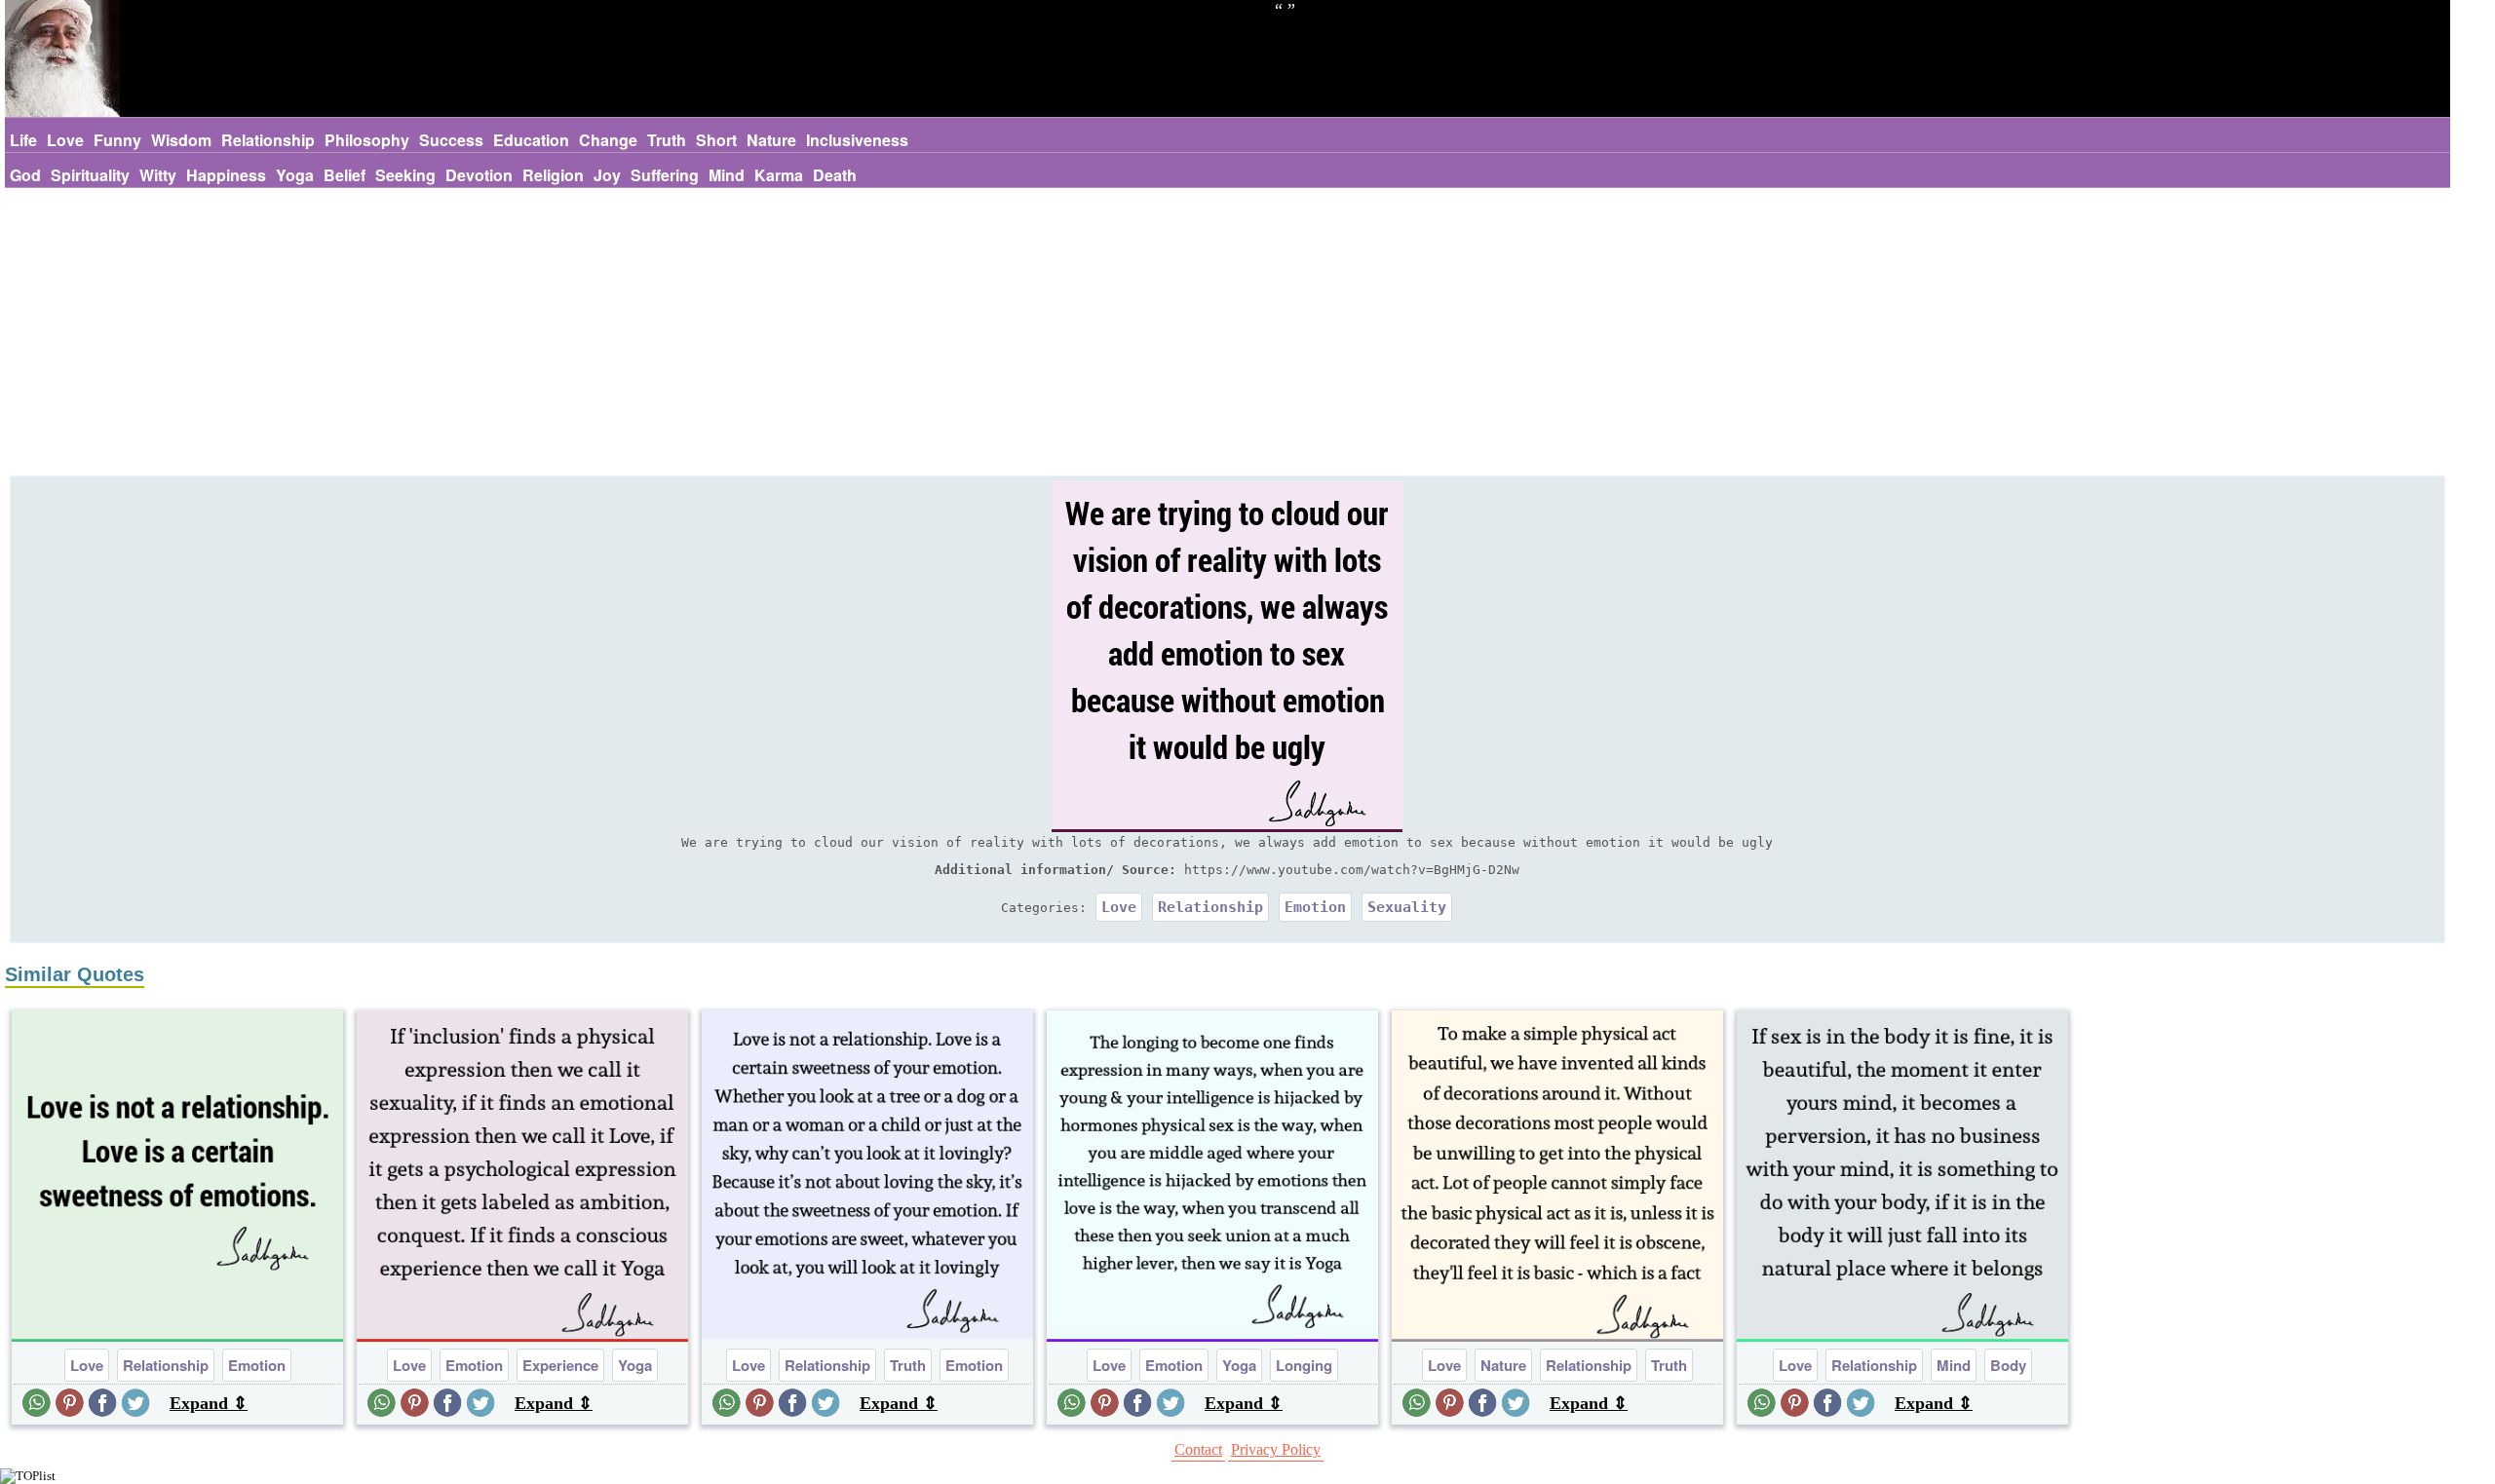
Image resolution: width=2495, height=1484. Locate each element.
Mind (727, 175)
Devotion (479, 175)
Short (716, 140)
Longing (1304, 1365)
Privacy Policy (1276, 1449)
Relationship (268, 140)
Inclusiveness (857, 140)
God (25, 175)
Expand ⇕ (209, 1403)
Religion (553, 175)
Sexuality (1407, 907)
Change (608, 140)
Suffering (665, 175)
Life (23, 140)
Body (2008, 1365)
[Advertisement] (1227, 334)
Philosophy (367, 140)
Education (531, 140)
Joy (607, 175)
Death (835, 175)
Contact (1198, 1449)
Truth (667, 140)
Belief (345, 175)
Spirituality (90, 175)
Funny (117, 140)
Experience (560, 1365)
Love (65, 140)
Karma (779, 175)
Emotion (1315, 907)
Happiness (226, 175)
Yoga (295, 175)
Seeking (405, 175)
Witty (158, 175)
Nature (771, 140)
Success (451, 140)
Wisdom (181, 140)
